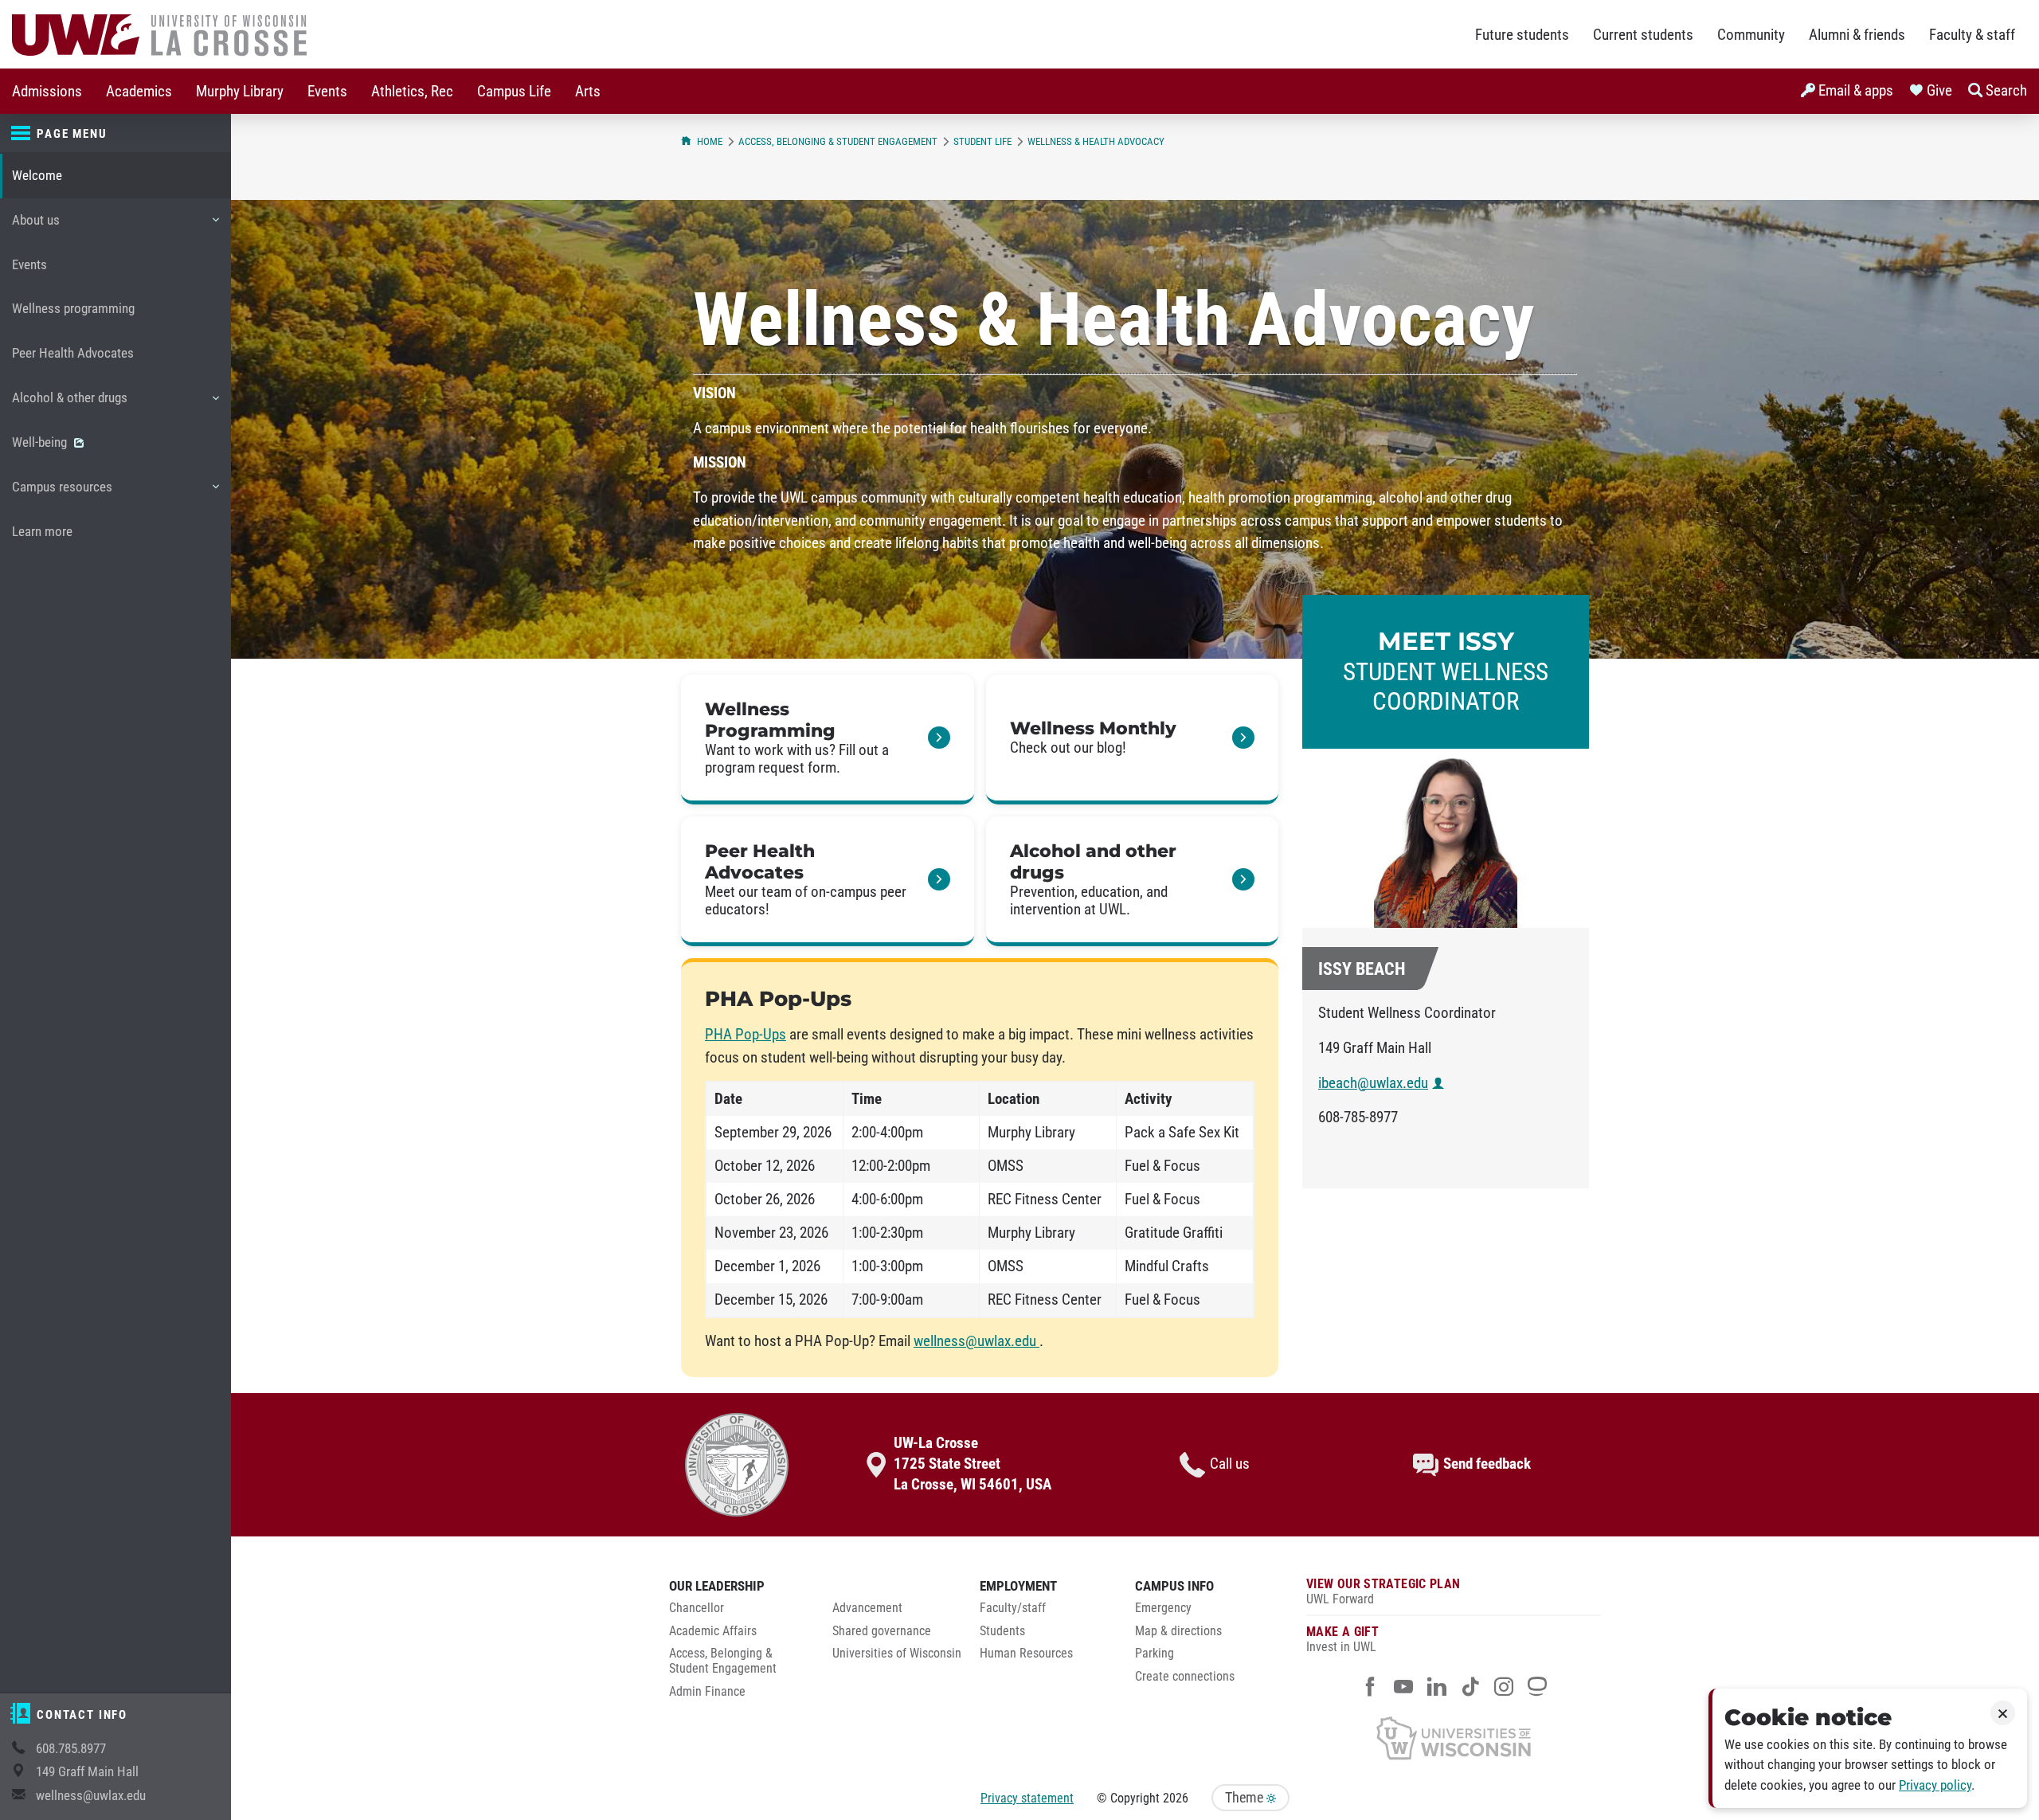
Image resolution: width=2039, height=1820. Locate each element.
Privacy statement (1027, 1798)
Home (710, 141)
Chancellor (697, 1608)
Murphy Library (240, 92)
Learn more (42, 532)
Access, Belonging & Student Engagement (838, 141)
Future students (1522, 35)
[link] (828, 740)
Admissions (47, 92)
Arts (588, 92)
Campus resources (62, 494)
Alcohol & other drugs (69, 405)
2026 (1176, 1798)
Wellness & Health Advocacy (1096, 141)
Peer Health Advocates (73, 353)
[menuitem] (47, 91)
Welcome (37, 176)
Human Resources (1026, 1654)
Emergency (1163, 1608)
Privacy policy (1935, 1785)
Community (1751, 35)
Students (1002, 1631)
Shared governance (882, 1631)
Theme (1246, 1798)
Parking (1155, 1654)
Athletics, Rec (412, 92)
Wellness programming (73, 309)
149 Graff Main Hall (87, 1772)
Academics (139, 92)
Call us (1230, 1464)
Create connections (1185, 1677)
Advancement (867, 1608)
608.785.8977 (71, 1749)
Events (327, 92)
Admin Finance (707, 1692)
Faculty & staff (1972, 35)
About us (35, 227)
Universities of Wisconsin (897, 1654)
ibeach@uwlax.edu (1373, 1083)
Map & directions (1178, 1631)
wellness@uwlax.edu (91, 1796)
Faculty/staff (1013, 1608)
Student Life (982, 141)
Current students (1643, 35)
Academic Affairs (713, 1631)
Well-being (41, 442)
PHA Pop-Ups (746, 1035)
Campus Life (514, 92)
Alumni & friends (1857, 35)
